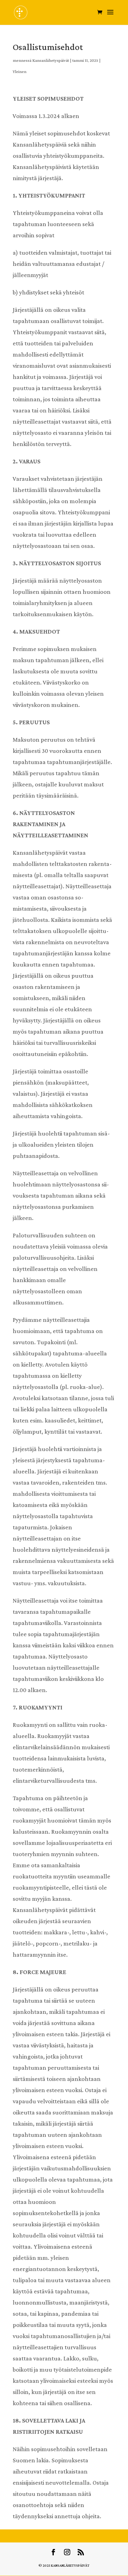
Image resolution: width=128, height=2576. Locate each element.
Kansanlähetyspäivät (51, 60)
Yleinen (20, 71)
